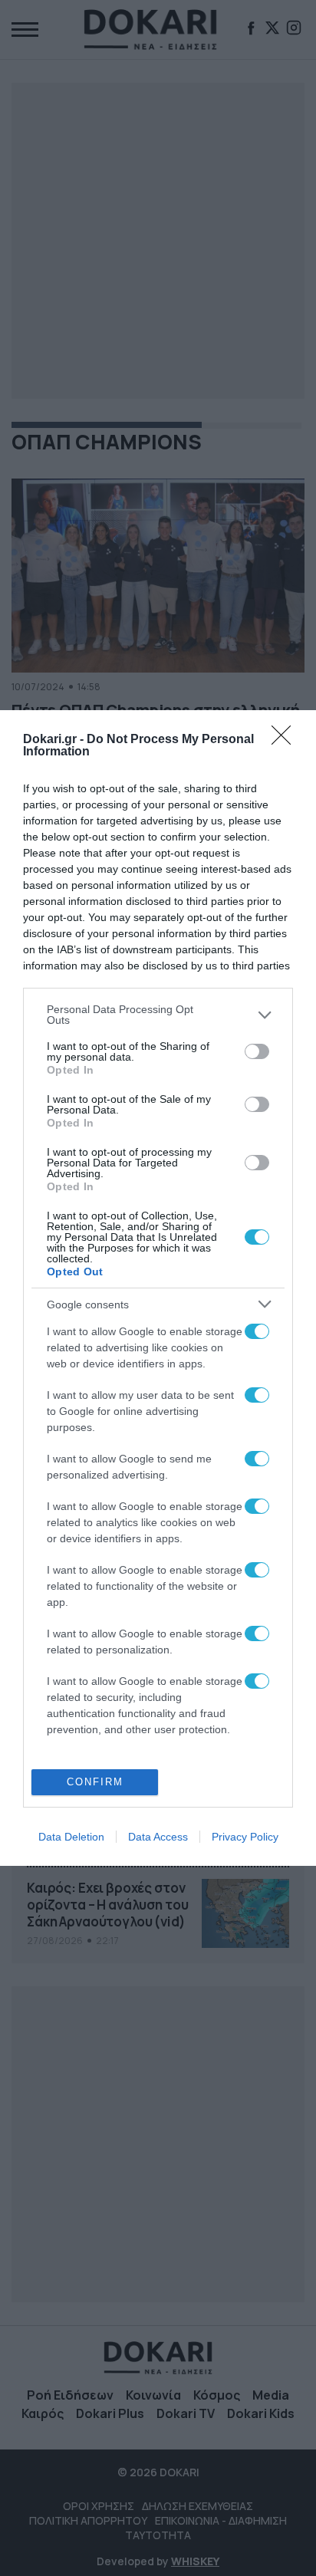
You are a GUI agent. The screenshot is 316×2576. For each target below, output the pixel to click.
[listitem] (158, 1015)
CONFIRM (95, 1782)
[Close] (286, 740)
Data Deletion (71, 1837)
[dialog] (158, 1288)
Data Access (158, 1837)
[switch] (257, 1051)
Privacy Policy (245, 1837)
